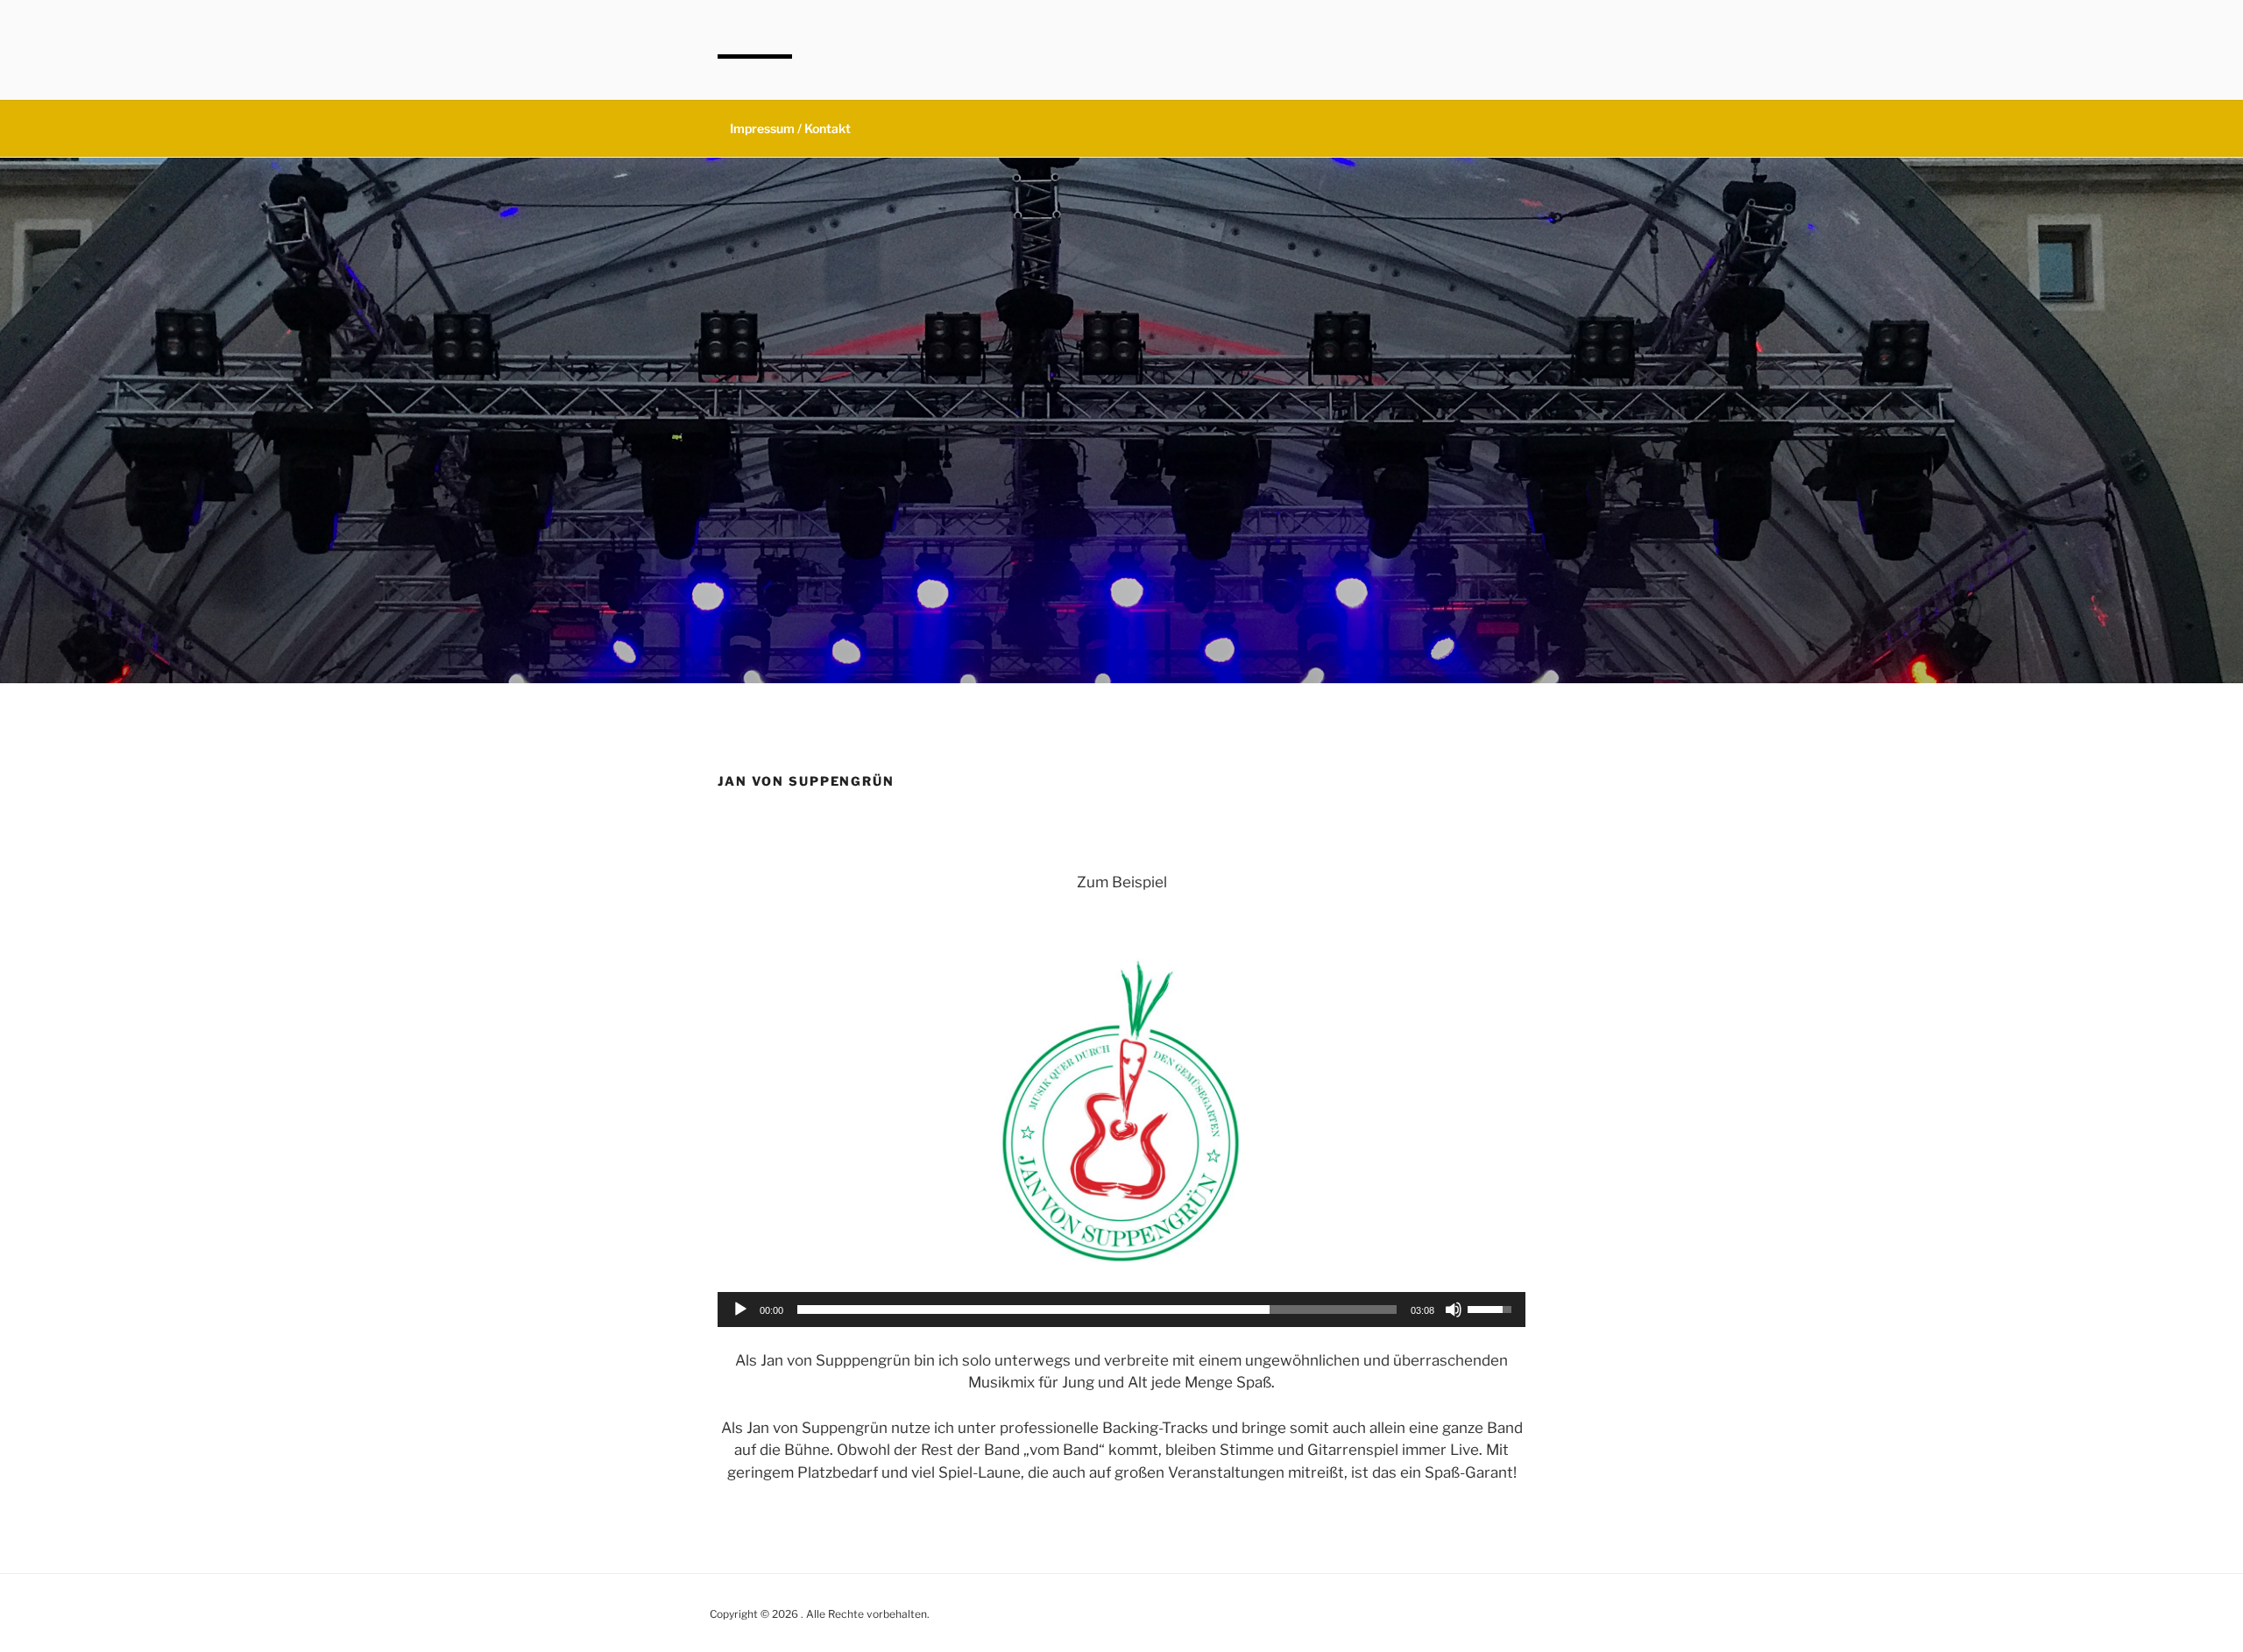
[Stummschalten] (1454, 1310)
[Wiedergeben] (740, 1310)
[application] (1121, 1310)
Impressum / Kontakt (790, 128)
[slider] (1097, 1310)
